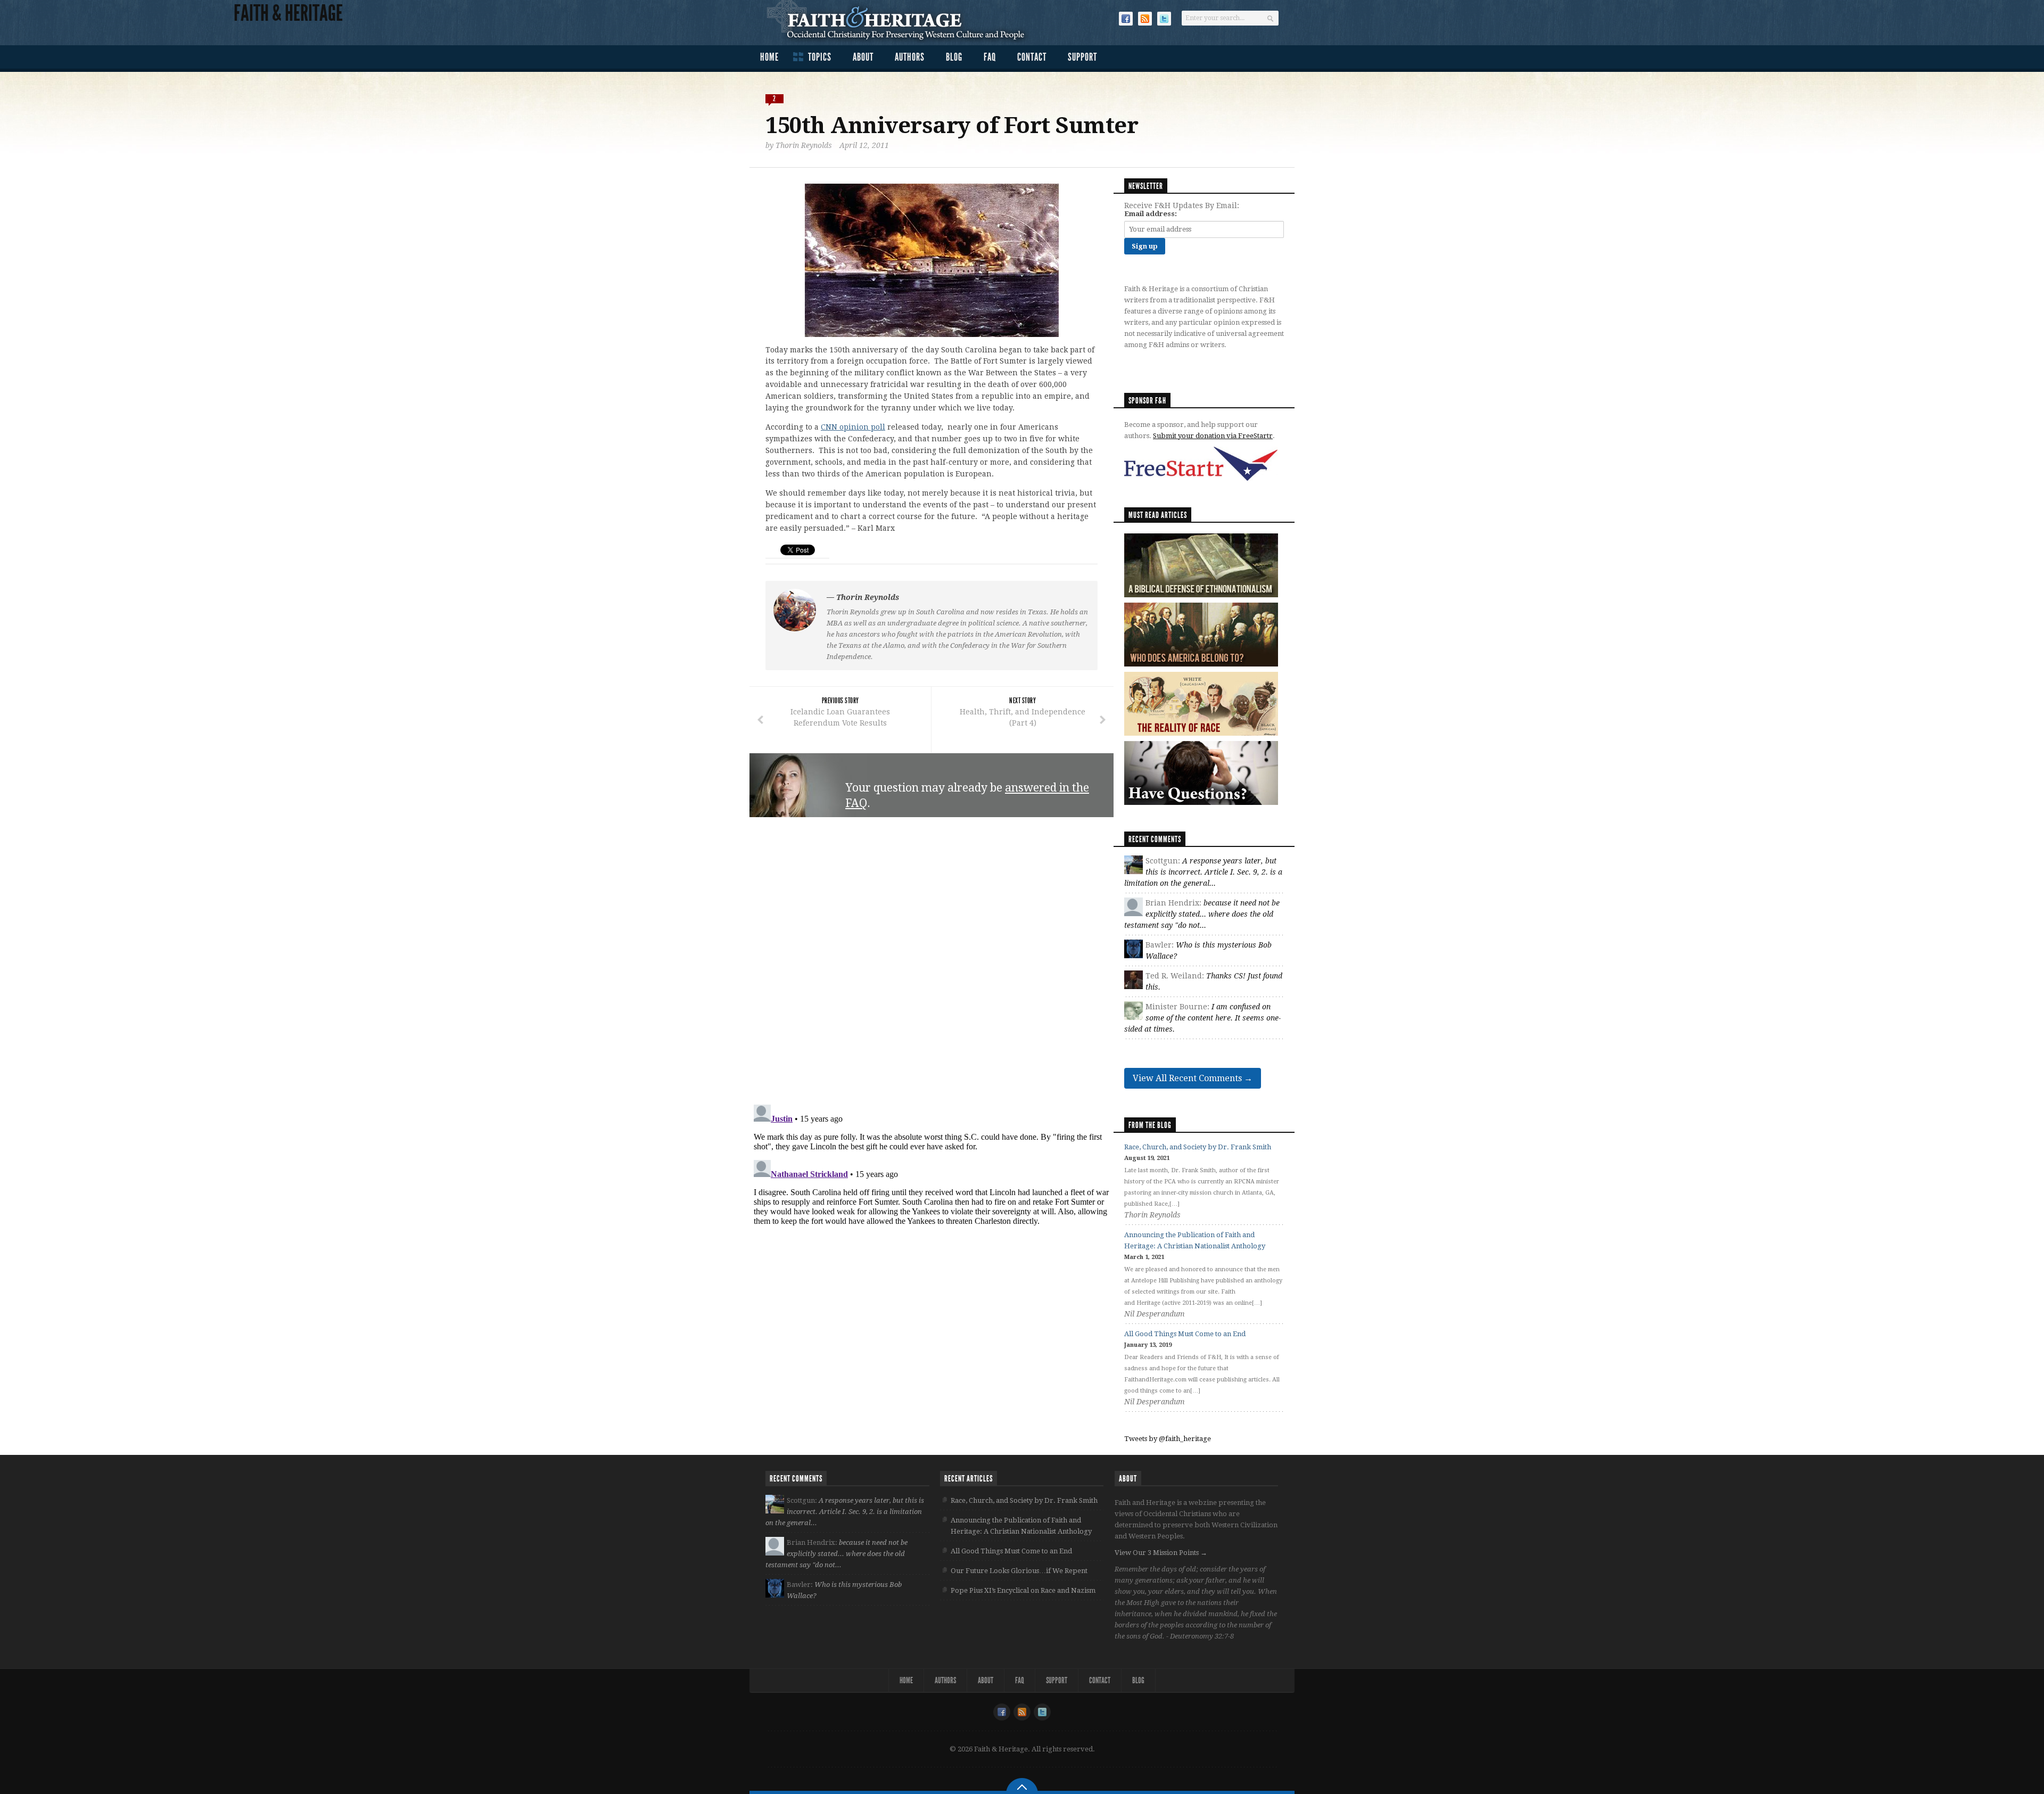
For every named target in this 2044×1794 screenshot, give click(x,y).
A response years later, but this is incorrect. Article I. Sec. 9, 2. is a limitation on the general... (1203, 872)
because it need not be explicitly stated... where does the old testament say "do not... (1202, 914)
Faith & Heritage (901, 21)
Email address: (1151, 214)
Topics (820, 57)
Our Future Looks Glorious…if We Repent (1019, 1571)
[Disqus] (932, 961)
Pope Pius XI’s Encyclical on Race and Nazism (1023, 1590)
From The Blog (1150, 1125)
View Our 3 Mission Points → (1161, 1553)
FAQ (990, 57)
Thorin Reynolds (804, 145)
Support (1082, 57)
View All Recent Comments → (1193, 1078)
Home (769, 57)
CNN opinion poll (853, 427)
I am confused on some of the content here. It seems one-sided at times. (1202, 1018)
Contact (1032, 57)
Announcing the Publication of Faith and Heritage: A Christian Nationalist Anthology (1021, 1526)
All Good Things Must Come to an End (1185, 1334)
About (863, 57)
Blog (954, 57)
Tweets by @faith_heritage (1168, 1439)
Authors (910, 57)
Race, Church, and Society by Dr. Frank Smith (1198, 1147)
